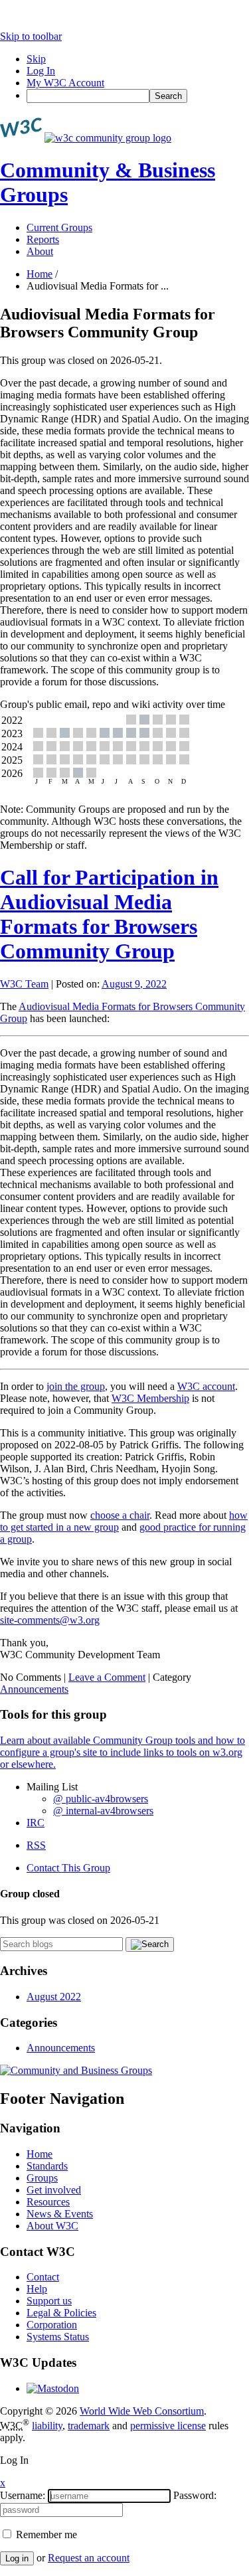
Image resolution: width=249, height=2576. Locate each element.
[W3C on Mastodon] (53, 2388)
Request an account (89, 2558)
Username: (23, 2495)
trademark (89, 2426)
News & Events (60, 2214)
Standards (47, 2166)
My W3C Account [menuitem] (65, 83)
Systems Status (58, 2337)
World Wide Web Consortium (142, 2411)
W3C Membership (150, 1398)
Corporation (52, 2325)
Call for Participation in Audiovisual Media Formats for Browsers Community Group (109, 914)
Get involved (54, 2190)
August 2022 (54, 1997)
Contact (43, 2277)
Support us (49, 2301)
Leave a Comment (107, 1677)
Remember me (45, 2534)
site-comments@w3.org (50, 1620)
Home (40, 274)
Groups (42, 2178)
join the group (76, 1386)
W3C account (206, 1386)
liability (47, 2426)
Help (37, 2289)
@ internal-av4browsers (103, 1811)
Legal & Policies (61, 2313)
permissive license (168, 2426)
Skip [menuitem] (36, 59)
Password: (195, 2495)
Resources (48, 2202)
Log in (17, 2558)
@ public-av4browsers (101, 1799)
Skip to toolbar (31, 36)
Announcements (34, 1689)
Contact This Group (68, 1868)
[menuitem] (138, 96)
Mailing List (52, 1787)
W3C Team (24, 984)
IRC (36, 1823)
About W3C (52, 2226)
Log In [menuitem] (41, 71)
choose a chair (120, 1515)
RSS (36, 1845)
